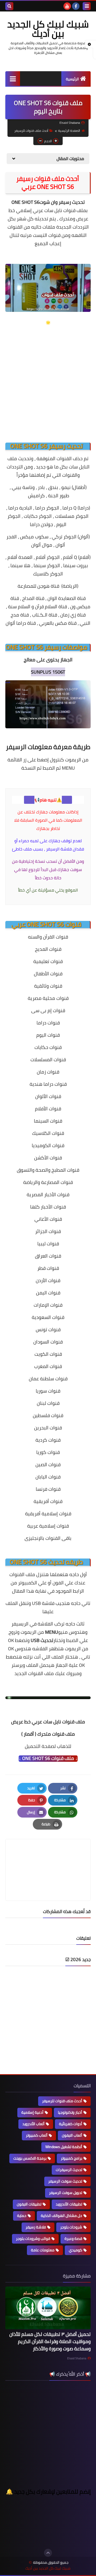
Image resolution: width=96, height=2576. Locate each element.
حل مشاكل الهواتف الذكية (61, 2216)
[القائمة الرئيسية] (13, 79)
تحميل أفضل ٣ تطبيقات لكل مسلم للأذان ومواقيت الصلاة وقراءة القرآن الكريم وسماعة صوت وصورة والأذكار (50, 2341)
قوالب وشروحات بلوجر (33, 2239)
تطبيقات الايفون (29, 2204)
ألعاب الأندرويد (33, 2124)
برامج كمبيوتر (71, 2158)
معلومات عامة (43, 2250)
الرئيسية (72, 79)
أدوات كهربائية (71, 2124)
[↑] (48, 2553)
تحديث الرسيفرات (69, 2170)
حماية (22, 2216)
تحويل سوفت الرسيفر (66, 2193)
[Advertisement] (48, 379)
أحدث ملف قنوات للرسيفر (31, 131)
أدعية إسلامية (32, 2112)
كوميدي (75, 2250)
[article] (48, 1857)
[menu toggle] (87, 6)
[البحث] (9, 6)
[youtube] (67, 6)
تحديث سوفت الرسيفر (65, 2181)
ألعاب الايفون (72, 2135)
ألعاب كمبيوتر (37, 2135)
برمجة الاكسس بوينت (30, 2158)
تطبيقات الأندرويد (69, 2204)
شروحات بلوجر (71, 2227)
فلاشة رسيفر (36, 2227)
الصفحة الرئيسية (69, 131)
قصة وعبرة (73, 2239)
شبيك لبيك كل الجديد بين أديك (48, 29)
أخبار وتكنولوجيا (70, 2112)
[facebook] (76, 6)
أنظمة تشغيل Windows (64, 2147)
